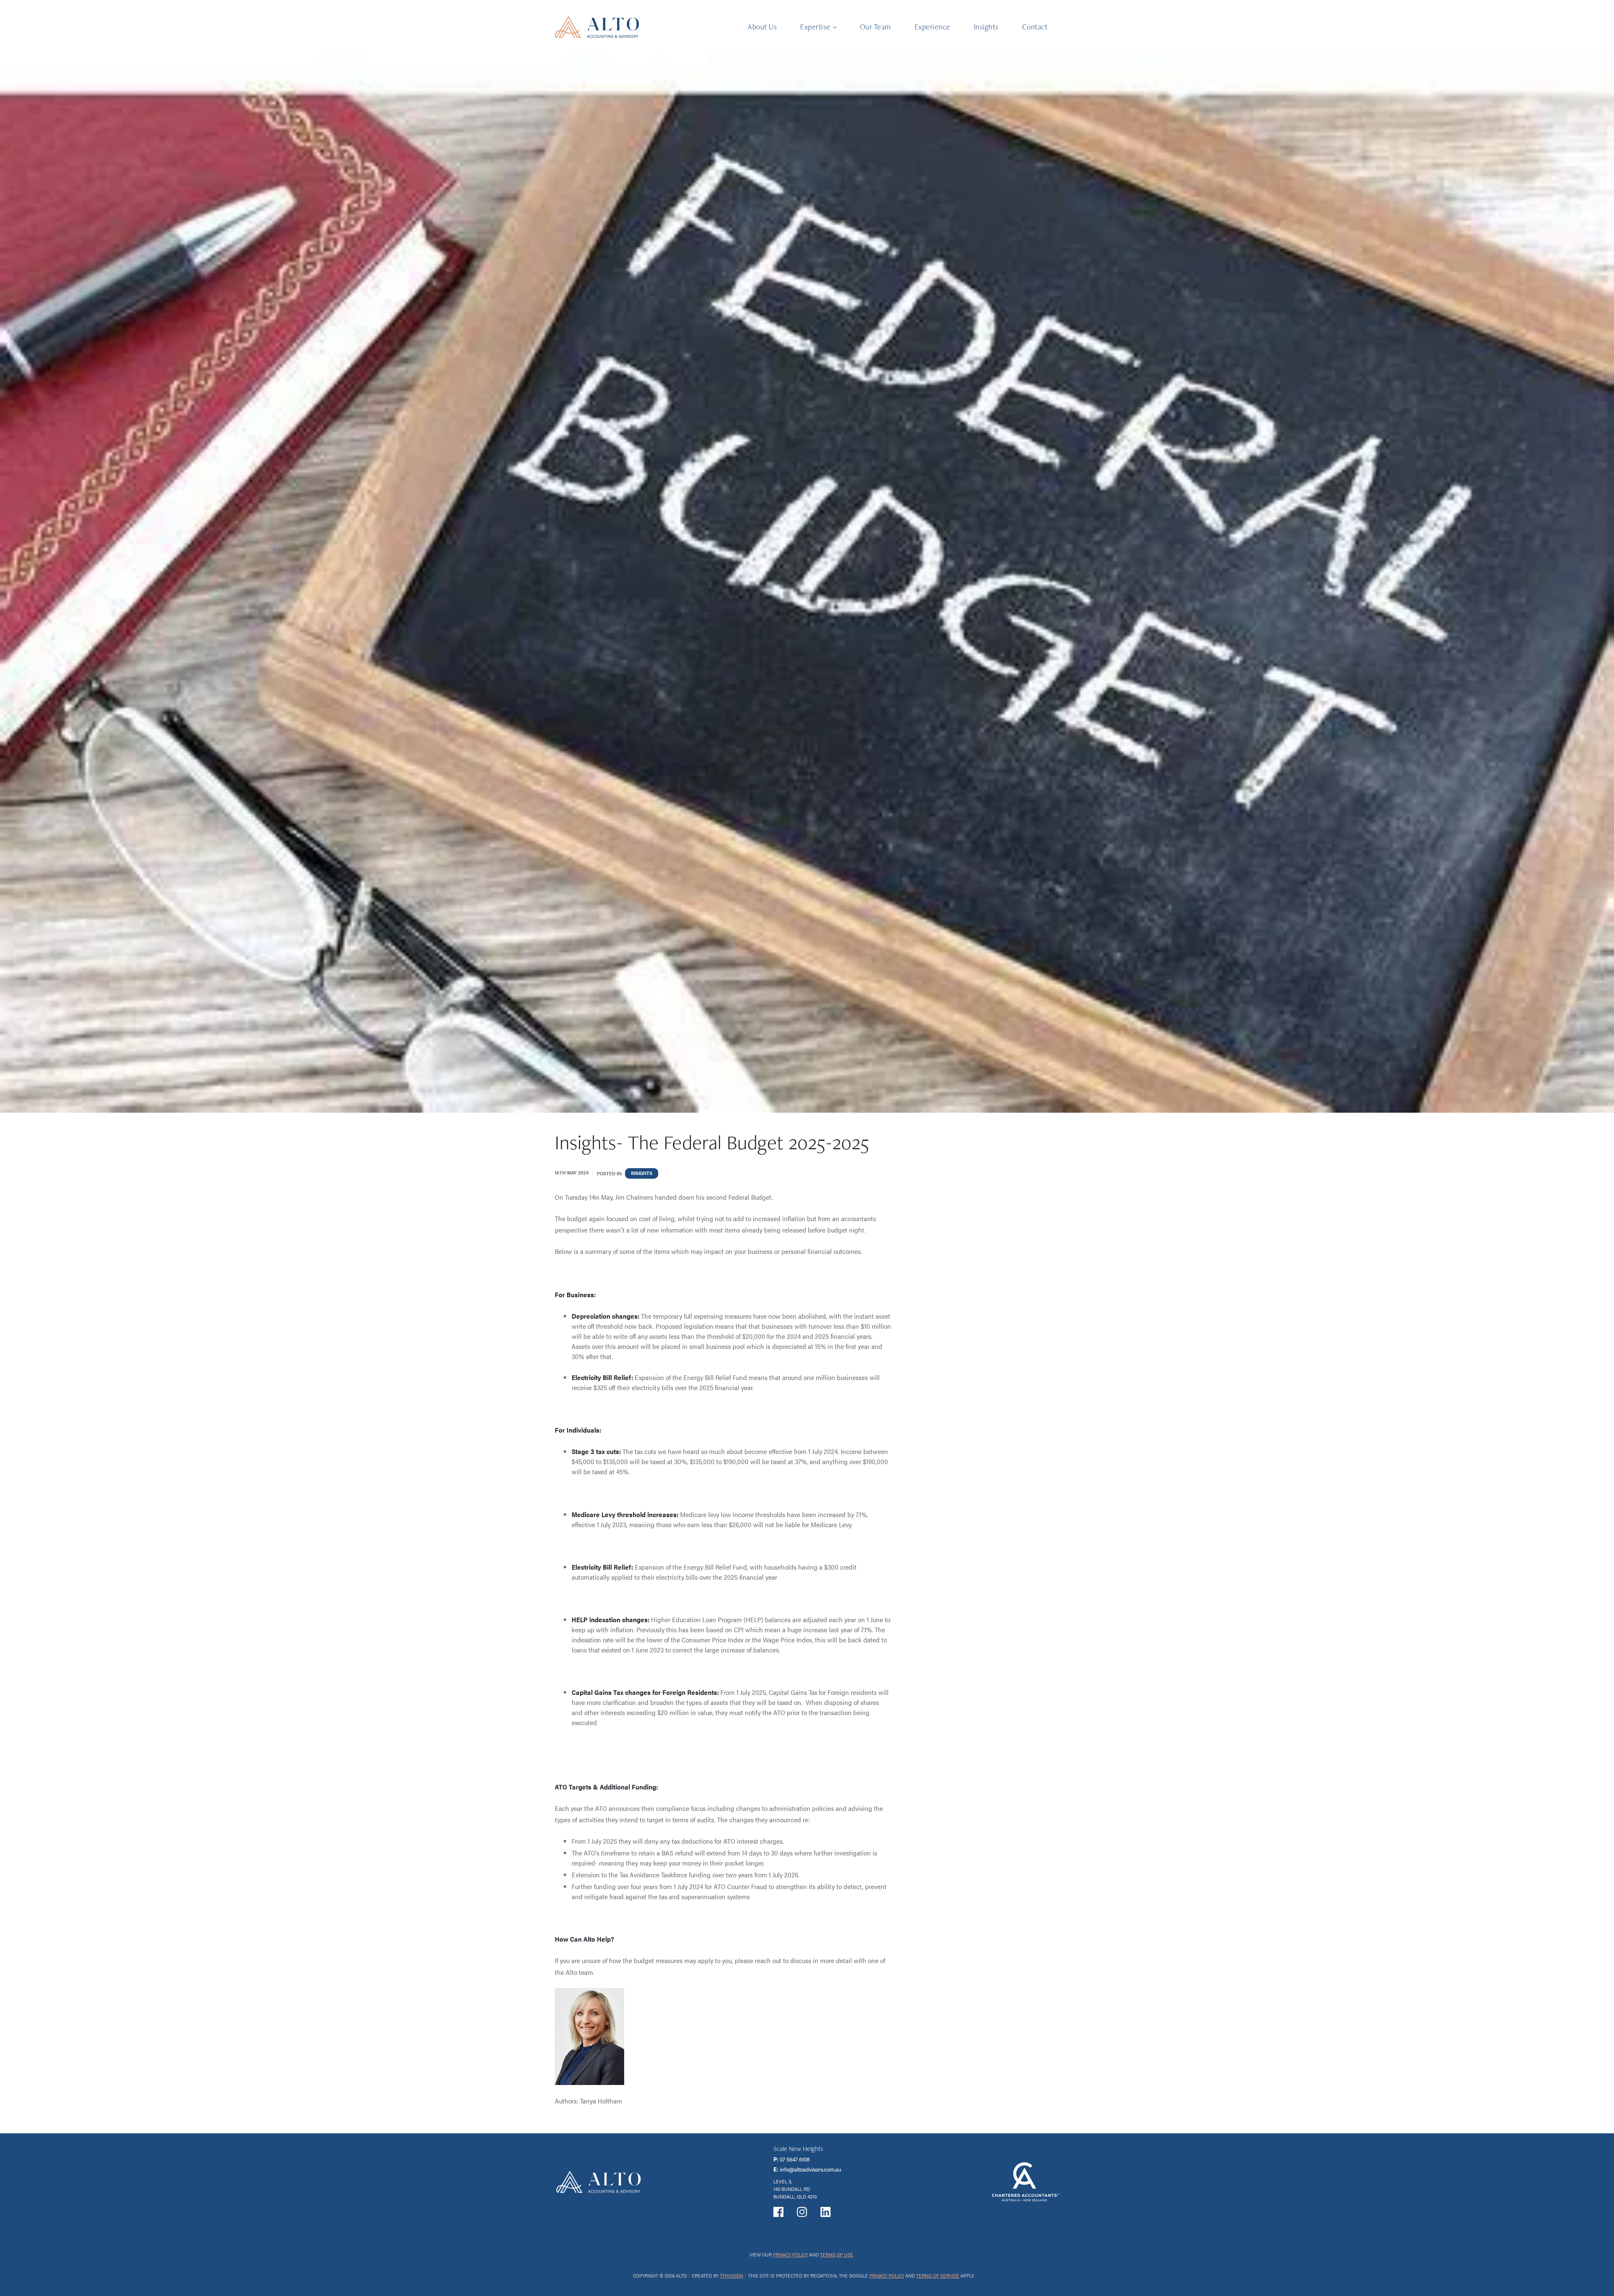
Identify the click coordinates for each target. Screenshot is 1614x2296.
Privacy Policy (790, 2254)
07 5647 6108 (795, 2159)
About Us (762, 27)
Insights (986, 27)
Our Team (876, 27)
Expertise (815, 27)
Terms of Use (837, 2254)
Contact (1035, 27)
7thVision (732, 2275)
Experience (932, 27)
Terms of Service (938, 2275)
